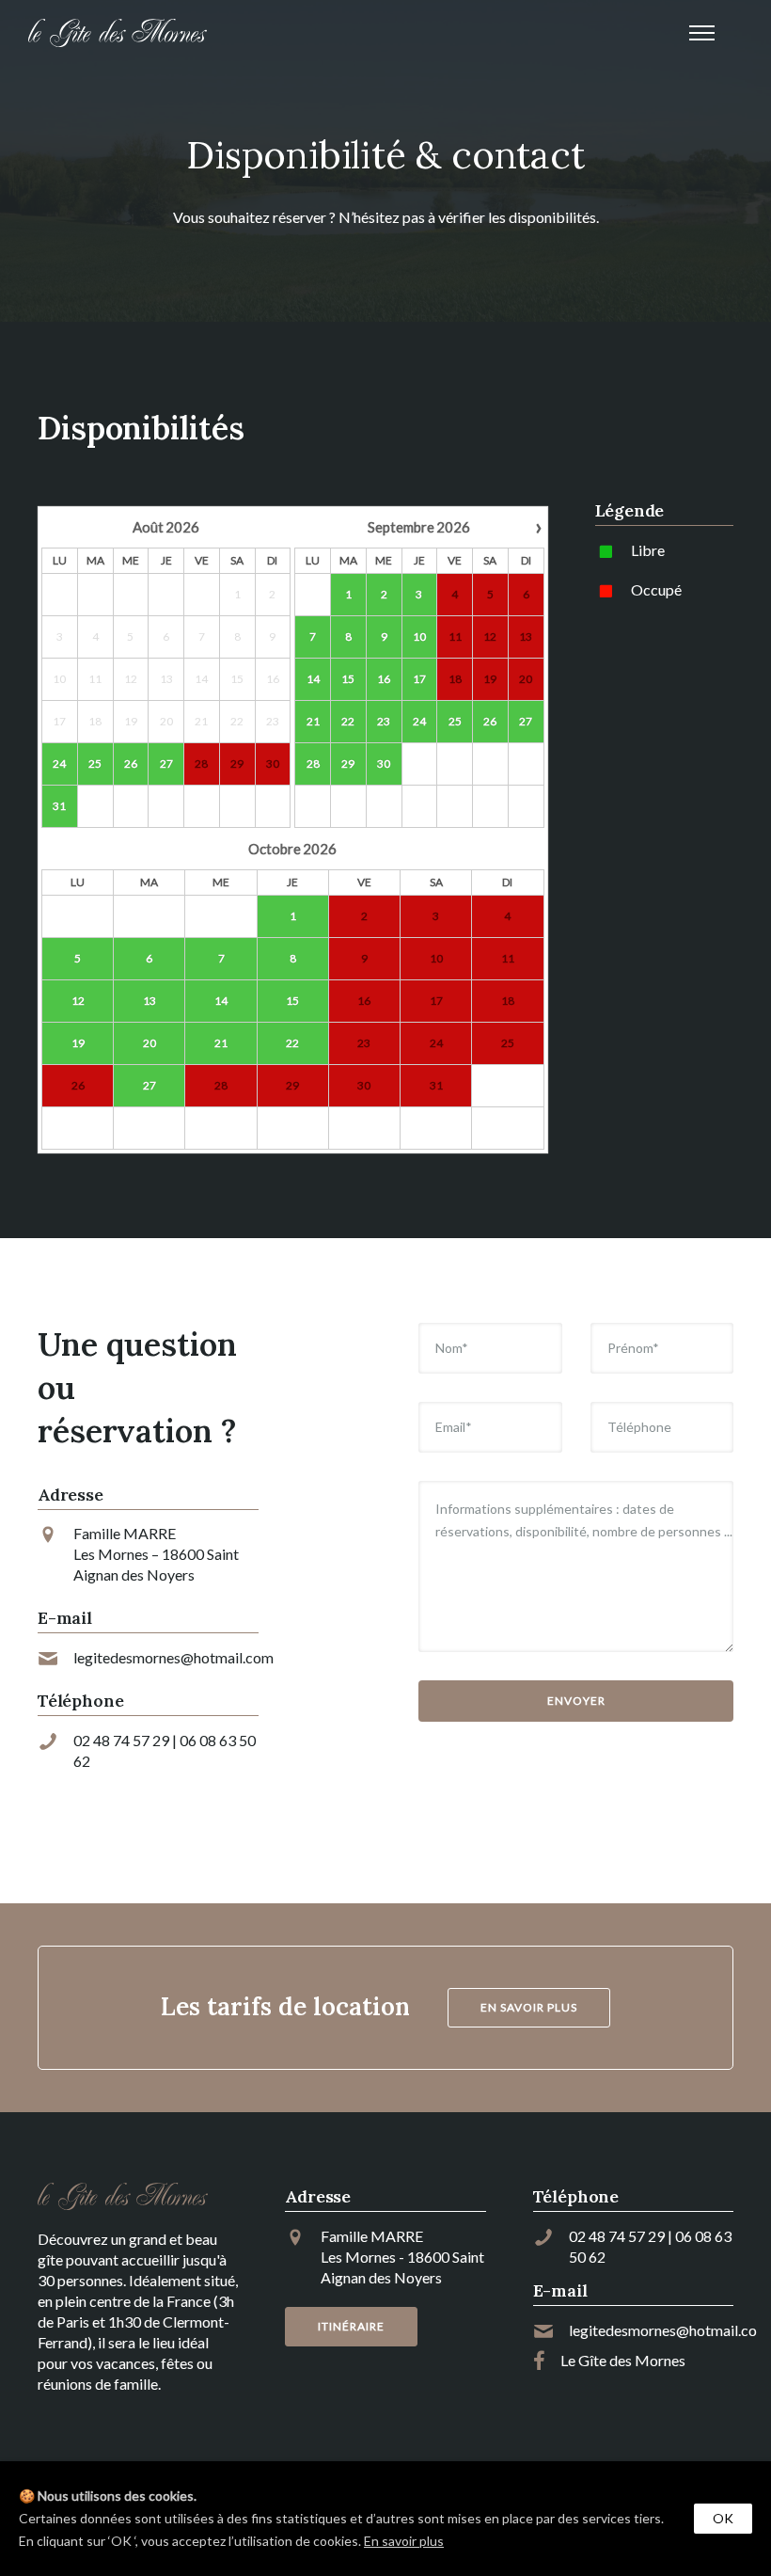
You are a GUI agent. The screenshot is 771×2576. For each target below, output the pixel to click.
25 (95, 763)
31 (59, 806)
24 (59, 763)
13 (149, 1001)
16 (384, 679)
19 (78, 1043)
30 (384, 763)
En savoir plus (404, 2541)
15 (348, 679)
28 (313, 763)
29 (348, 763)
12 (78, 1001)
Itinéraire (351, 2326)
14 (313, 679)
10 (419, 636)
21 (313, 721)
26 (131, 763)
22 (348, 721)
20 (149, 1043)
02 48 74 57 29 (121, 1740)
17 (419, 679)
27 (166, 763)
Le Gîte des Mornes (623, 2360)
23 (384, 721)
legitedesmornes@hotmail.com (173, 1657)
